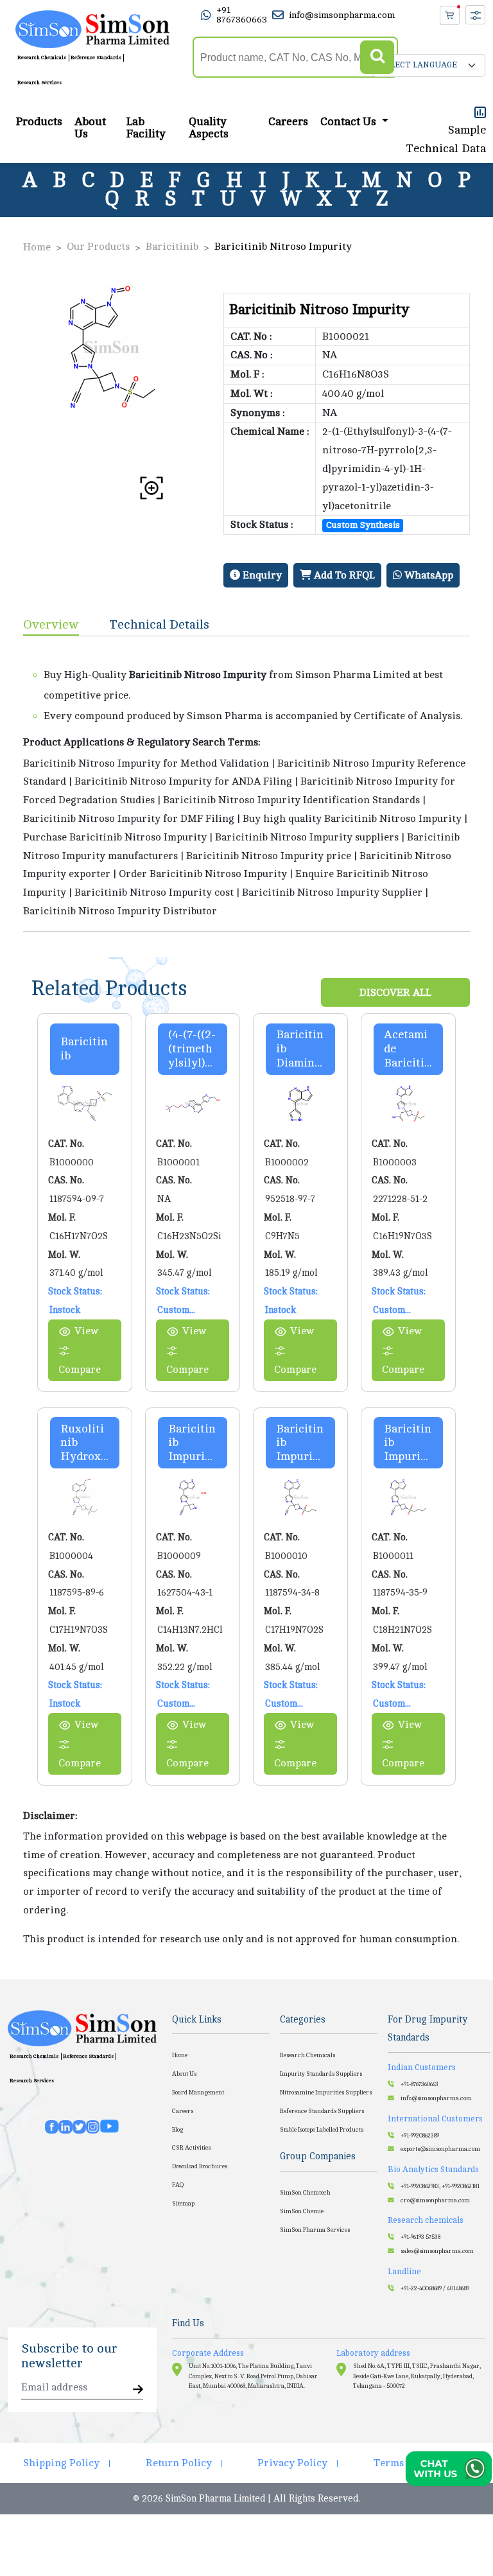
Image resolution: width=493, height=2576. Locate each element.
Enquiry (261, 575)
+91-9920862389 (420, 2136)
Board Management (198, 2093)
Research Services (39, 83)
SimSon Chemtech (305, 2193)
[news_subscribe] (138, 2390)
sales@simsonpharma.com (437, 2251)
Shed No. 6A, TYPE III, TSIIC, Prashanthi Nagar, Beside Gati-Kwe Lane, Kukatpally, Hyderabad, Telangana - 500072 (417, 2376)
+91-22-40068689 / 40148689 (435, 2288)
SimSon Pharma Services (315, 2230)
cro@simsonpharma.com (435, 2200)
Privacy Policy (292, 2463)
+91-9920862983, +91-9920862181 (440, 2186)
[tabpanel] (246, 784)
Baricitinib (172, 247)
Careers (288, 122)
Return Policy (179, 2463)
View (86, 1331)
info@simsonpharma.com (342, 15)
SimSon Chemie (302, 2211)
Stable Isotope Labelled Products (322, 2130)
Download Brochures (200, 2166)
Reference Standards (96, 57)
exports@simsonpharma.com (440, 2149)
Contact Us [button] (350, 122)
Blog (177, 2130)
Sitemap (183, 2204)
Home (37, 247)
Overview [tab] (51, 624)
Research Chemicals (42, 57)
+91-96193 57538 (420, 2237)
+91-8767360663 (419, 2084)
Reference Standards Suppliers (322, 2111)
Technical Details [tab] (160, 624)
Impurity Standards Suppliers (321, 2074)
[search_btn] (377, 57)
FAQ (178, 2185)
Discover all (395, 993)
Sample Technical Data (446, 139)
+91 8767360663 (242, 15)
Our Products (98, 247)
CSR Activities (191, 2148)
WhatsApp (428, 575)
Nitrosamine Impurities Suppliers (326, 2093)
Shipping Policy (61, 2463)
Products (39, 122)
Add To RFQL (343, 575)
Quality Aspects (209, 128)
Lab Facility (146, 128)
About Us (90, 128)
